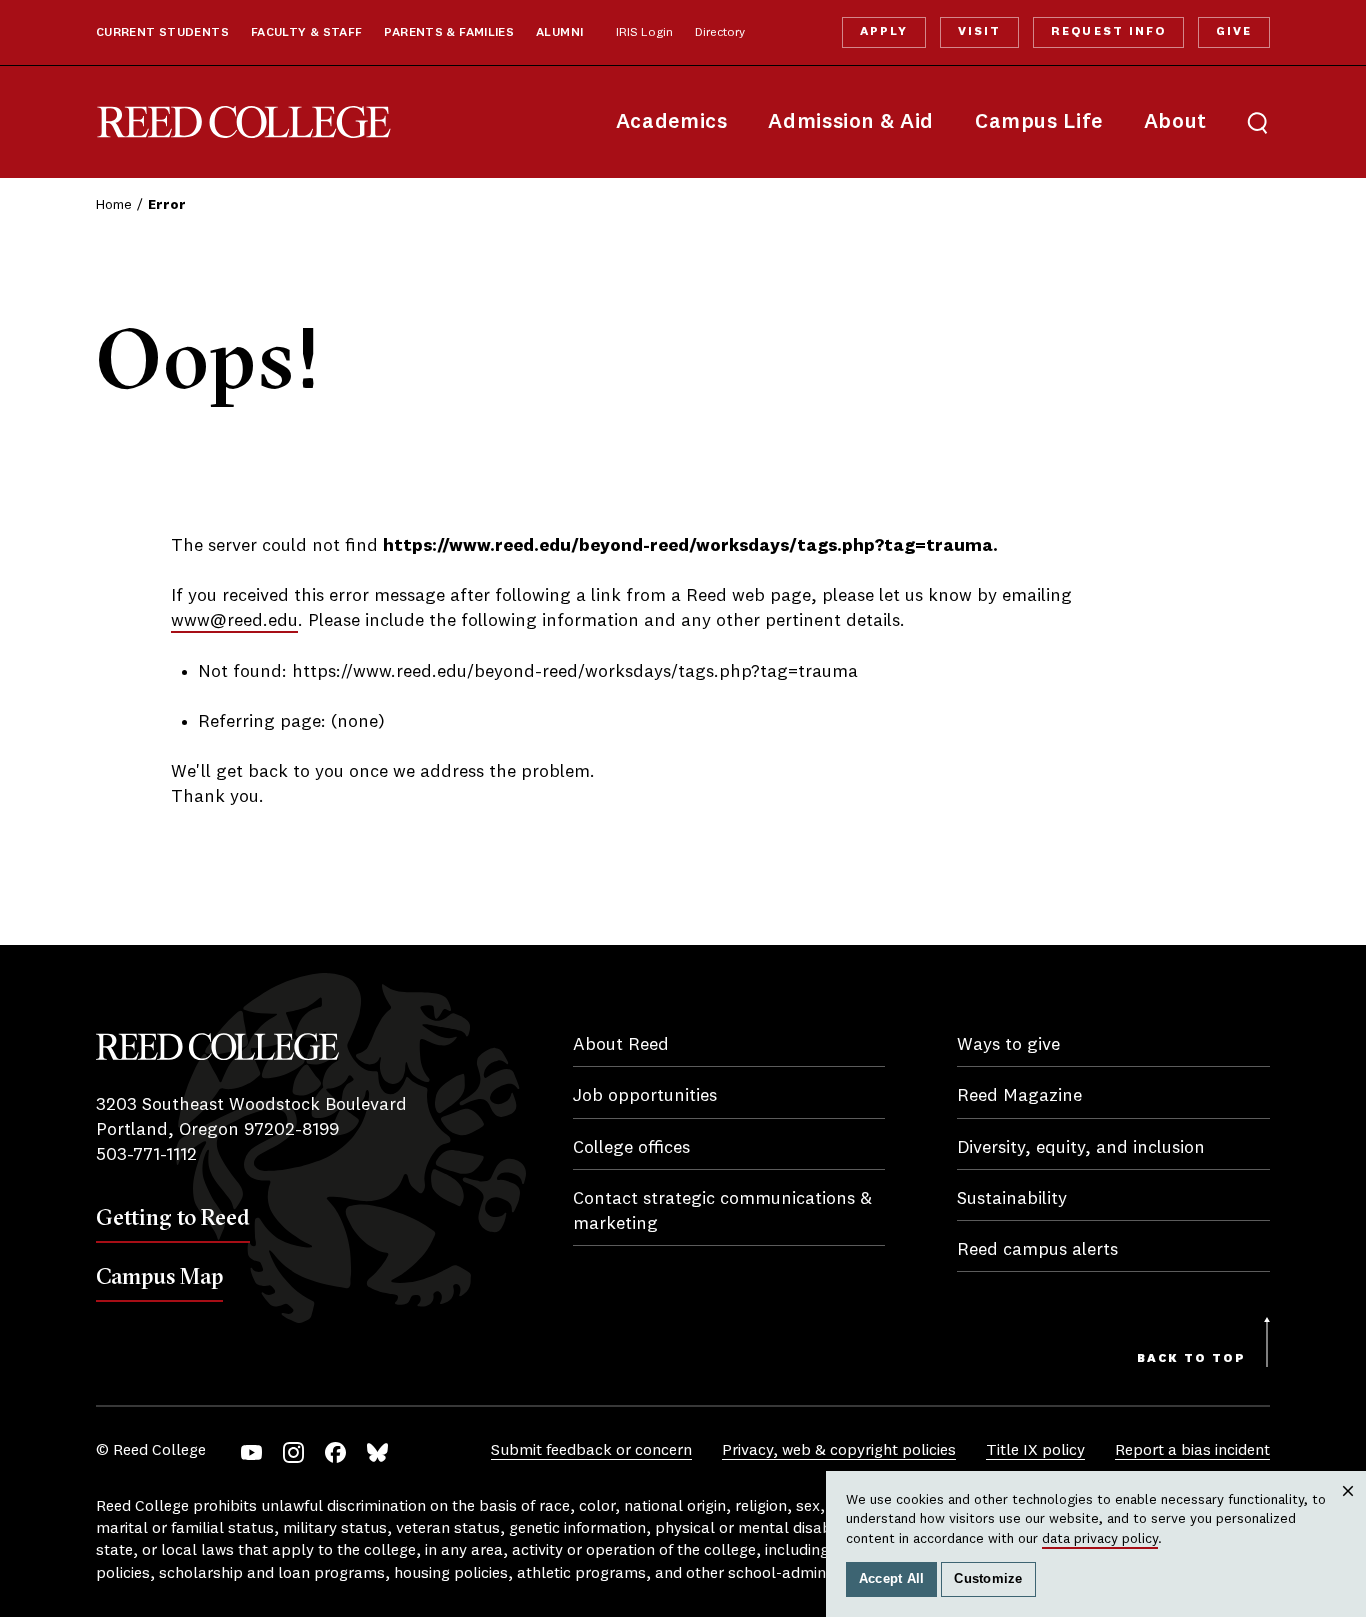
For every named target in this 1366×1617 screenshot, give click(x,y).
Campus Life (1039, 122)
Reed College (244, 122)
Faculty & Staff (307, 33)
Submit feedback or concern (591, 1451)
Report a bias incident (1192, 1451)
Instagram (293, 1452)
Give (1234, 32)
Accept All (892, 1579)
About (1175, 122)
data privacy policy (1100, 1539)
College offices (631, 1148)
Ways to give (1008, 1045)
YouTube (251, 1452)
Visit (979, 32)
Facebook (335, 1452)
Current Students (162, 33)
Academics (672, 122)
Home (114, 205)
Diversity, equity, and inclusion (1081, 1148)
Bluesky (377, 1452)
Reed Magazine (1019, 1096)
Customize (988, 1579)
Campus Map (159, 1276)
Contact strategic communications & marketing (722, 1211)
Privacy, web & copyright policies (839, 1451)
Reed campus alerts (1037, 1250)
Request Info (1108, 32)
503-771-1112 (146, 1155)
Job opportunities (645, 1096)
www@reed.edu (234, 621)
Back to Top (1191, 1359)
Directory (720, 33)
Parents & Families (449, 33)
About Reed (621, 1045)
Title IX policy (1035, 1451)
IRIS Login (644, 33)
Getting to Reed (173, 1217)
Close (1348, 1510)
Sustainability (1012, 1199)
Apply (884, 32)
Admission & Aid (850, 122)
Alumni (559, 33)
